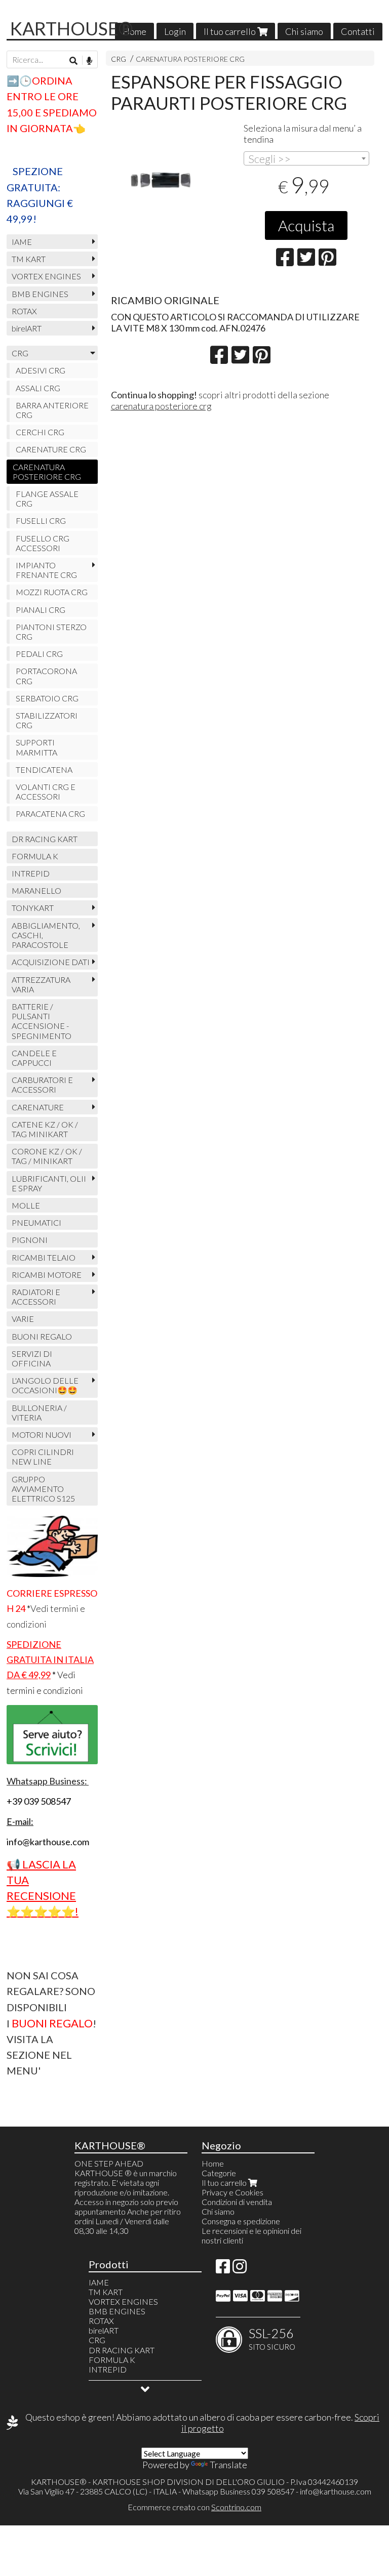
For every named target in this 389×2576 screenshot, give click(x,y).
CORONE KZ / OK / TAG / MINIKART (47, 1156)
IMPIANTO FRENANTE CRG (46, 570)
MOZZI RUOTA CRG (52, 592)
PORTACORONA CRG (46, 676)
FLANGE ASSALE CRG (47, 498)
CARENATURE (38, 1107)
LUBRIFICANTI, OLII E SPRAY (49, 1183)
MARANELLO (36, 890)
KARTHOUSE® (71, 28)
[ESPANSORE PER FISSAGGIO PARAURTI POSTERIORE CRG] (174, 182)
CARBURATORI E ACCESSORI (42, 1085)
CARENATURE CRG (51, 449)
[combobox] (307, 158)
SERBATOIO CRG (47, 698)
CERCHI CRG (40, 432)
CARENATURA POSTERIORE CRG (190, 59)
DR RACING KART (45, 839)
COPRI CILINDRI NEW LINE (43, 1457)
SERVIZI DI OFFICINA (32, 1358)
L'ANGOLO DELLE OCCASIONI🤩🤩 (45, 1385)
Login (175, 31)
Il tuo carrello (230, 31)
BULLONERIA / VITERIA (39, 1412)
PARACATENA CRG (50, 814)
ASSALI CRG (38, 388)
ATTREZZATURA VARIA (41, 984)
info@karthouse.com (336, 2491)
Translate (228, 2465)
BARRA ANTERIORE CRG (52, 410)
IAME (22, 242)
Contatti (358, 31)
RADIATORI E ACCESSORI (36, 1297)
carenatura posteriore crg (161, 406)
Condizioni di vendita (237, 2202)
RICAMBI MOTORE (47, 1275)
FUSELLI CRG (41, 521)
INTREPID (31, 873)
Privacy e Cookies (232, 2192)
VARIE (23, 1319)
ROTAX (24, 311)
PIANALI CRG (41, 610)
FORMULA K (35, 856)
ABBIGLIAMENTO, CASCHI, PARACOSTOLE (46, 935)
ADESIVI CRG (41, 370)
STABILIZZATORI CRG (47, 720)
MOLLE (26, 1205)
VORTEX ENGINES (46, 276)
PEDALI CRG (39, 654)
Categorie (219, 2173)
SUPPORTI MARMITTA (36, 747)
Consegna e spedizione (241, 2221)
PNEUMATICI (36, 1222)
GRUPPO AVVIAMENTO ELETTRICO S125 (43, 1489)
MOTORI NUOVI (42, 1435)
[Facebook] (223, 2269)
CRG (119, 59)
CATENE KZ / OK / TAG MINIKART (45, 1129)
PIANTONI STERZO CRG (51, 632)
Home (134, 31)
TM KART (29, 259)
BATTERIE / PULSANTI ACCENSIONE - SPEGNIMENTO (42, 1021)
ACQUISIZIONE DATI (51, 962)
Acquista (306, 225)
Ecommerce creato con (194, 2507)
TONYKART (33, 908)
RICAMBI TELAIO (44, 1257)
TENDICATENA (44, 770)
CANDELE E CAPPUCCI (34, 1058)
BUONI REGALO (42, 1336)
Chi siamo (304, 31)
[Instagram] (240, 2269)
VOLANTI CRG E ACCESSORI (46, 792)
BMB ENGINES (40, 294)
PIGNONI (30, 1240)
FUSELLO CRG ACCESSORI (43, 543)
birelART (27, 328)
